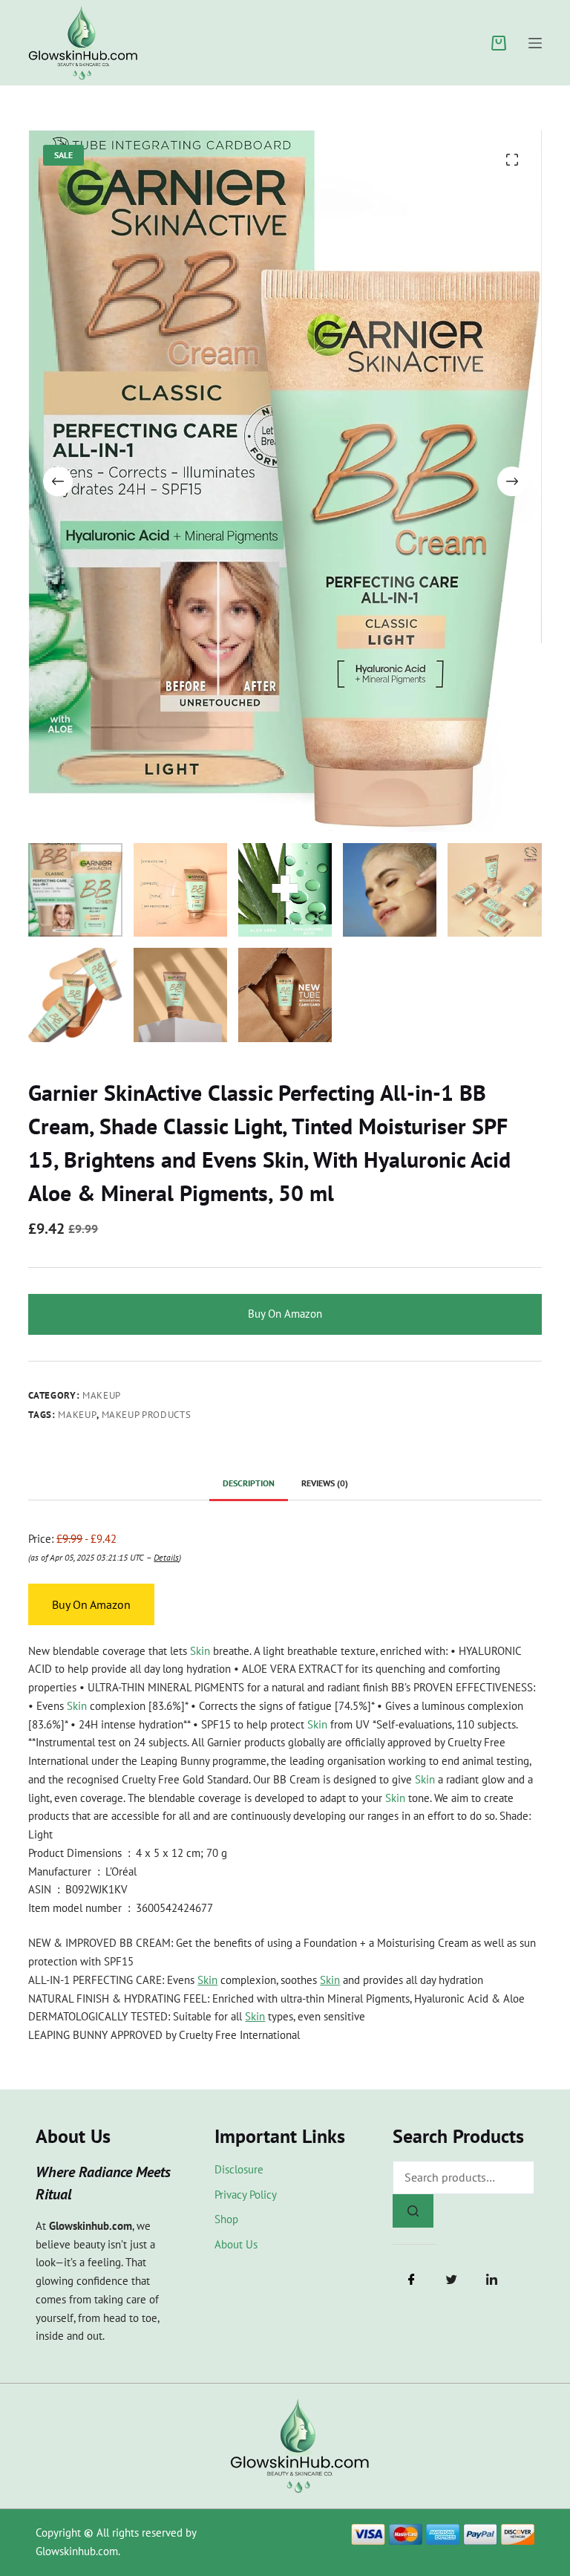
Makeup (102, 1395)
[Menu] (535, 43)
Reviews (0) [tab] (325, 1483)
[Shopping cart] (499, 43)
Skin (200, 1651)
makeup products (147, 1415)
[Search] (413, 2211)
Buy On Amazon (285, 1314)
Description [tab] (249, 1483)
